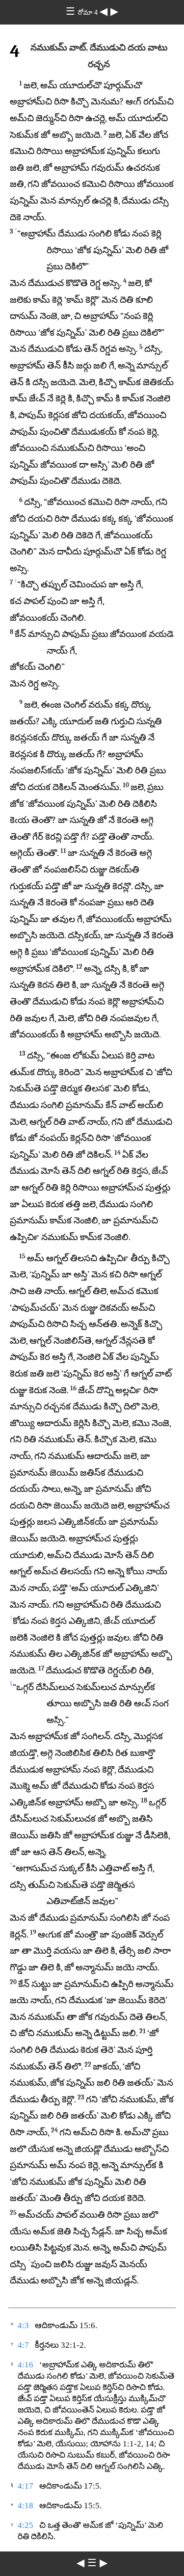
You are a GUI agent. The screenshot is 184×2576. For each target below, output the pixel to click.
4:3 (23, 2325)
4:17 (26, 2486)
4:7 (23, 2345)
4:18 (26, 2506)
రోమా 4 (89, 13)
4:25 (26, 2525)
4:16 (26, 2365)
